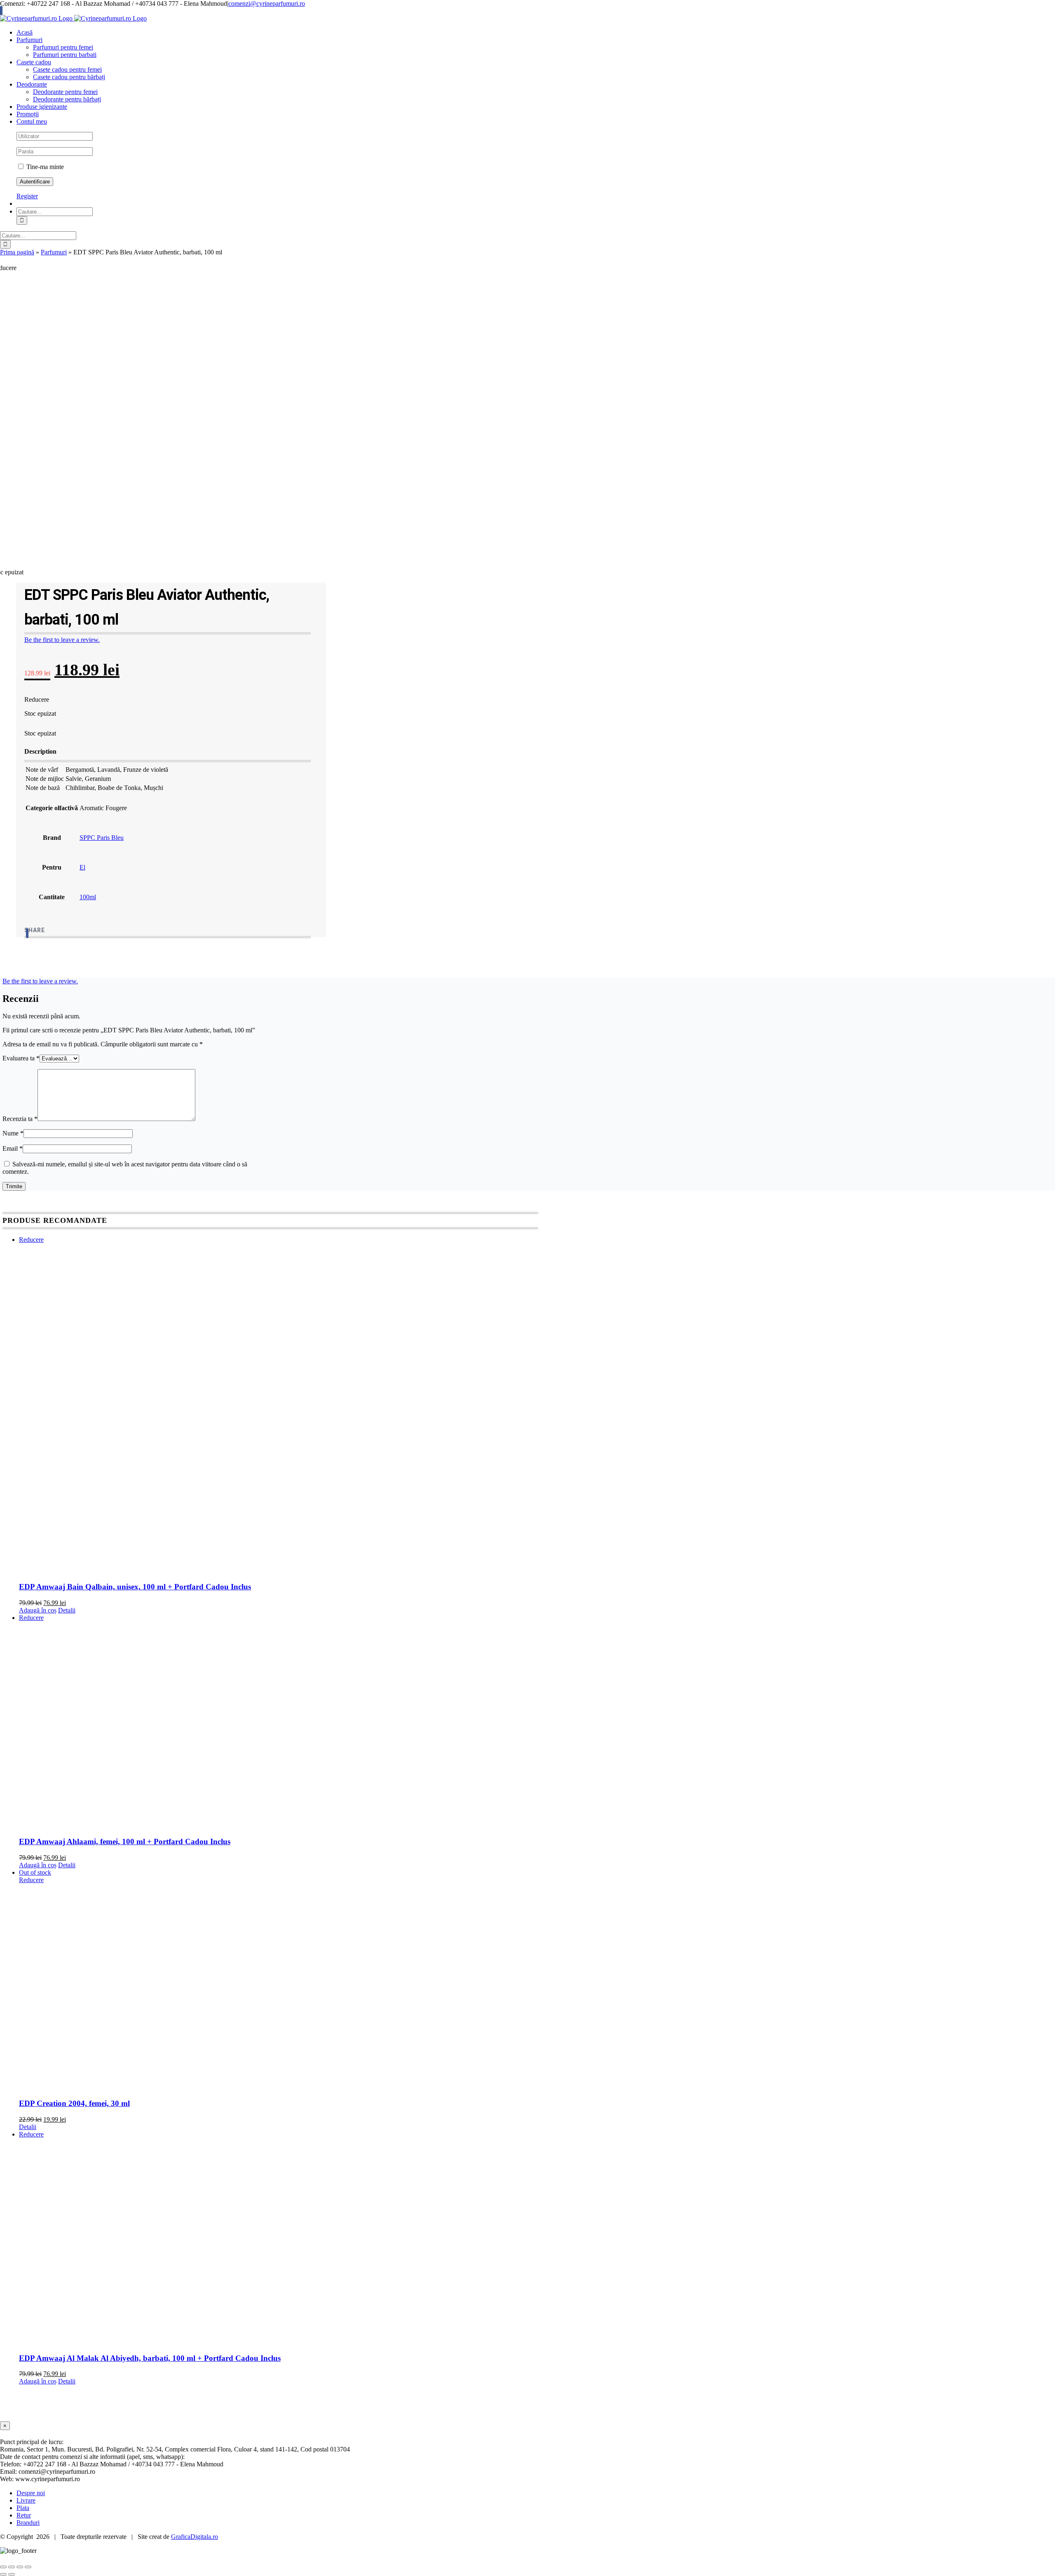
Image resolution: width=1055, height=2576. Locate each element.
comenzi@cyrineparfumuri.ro (267, 4)
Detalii (67, 1610)
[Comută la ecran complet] (12, 2567)
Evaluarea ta (21, 1058)
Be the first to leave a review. (62, 640)
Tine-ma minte (44, 167)
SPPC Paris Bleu (102, 838)
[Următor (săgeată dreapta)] (12, 2574)
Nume (13, 1133)
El (82, 867)
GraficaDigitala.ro (195, 2537)
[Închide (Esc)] (28, 2567)
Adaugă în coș (38, 1610)
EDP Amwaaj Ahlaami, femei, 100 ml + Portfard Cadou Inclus (125, 1842)
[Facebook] (27, 933)
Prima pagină (17, 252)
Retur (24, 2515)
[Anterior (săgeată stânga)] (3, 2574)
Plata (23, 2508)
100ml (88, 897)
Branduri (28, 2523)
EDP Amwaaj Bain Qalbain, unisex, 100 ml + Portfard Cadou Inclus (135, 1587)
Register (27, 196)
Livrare (26, 2500)
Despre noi (31, 2493)
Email (13, 1148)
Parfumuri (54, 252)
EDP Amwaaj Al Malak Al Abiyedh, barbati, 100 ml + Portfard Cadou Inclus (150, 2358)
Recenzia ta (20, 1119)
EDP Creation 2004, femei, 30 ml (74, 2103)
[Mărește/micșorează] (3, 2567)
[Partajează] (20, 2567)
